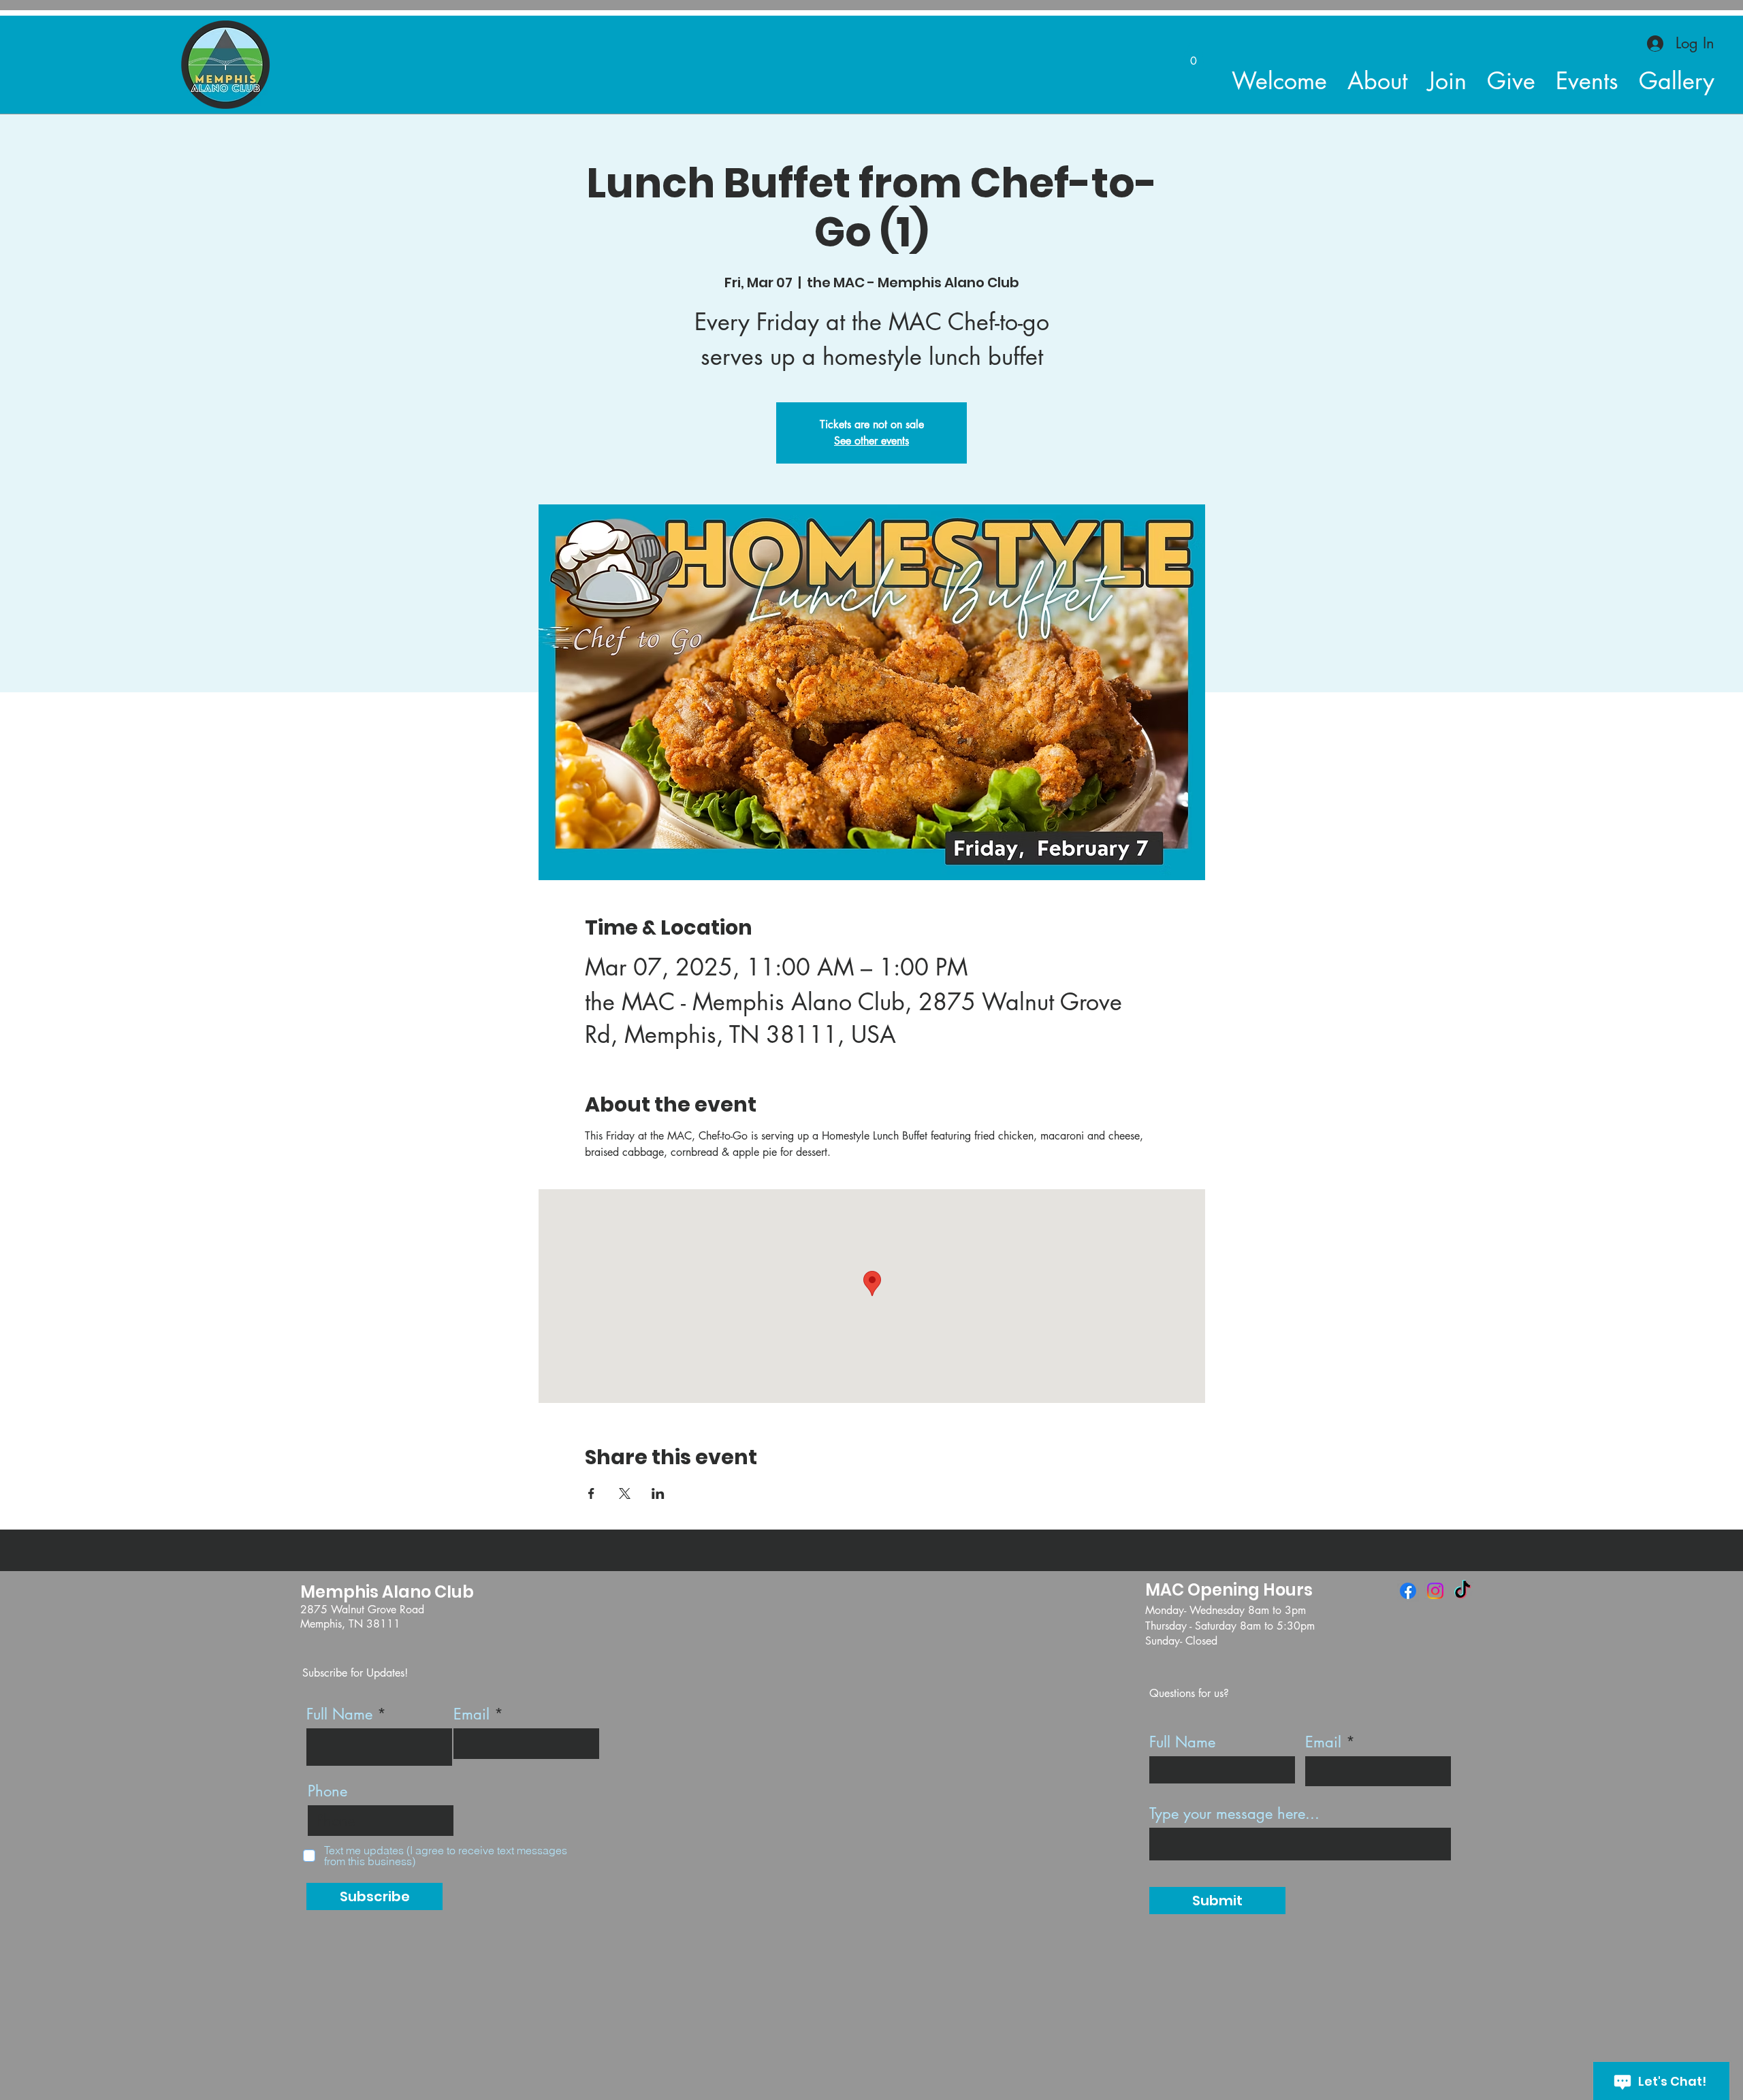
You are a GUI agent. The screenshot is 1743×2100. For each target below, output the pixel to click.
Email (471, 1714)
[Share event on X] (625, 1493)
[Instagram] (1435, 1591)
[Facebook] (1408, 1591)
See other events (871, 441)
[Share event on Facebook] (591, 1493)
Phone (327, 1791)
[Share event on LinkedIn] (658, 1493)
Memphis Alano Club (387, 1592)
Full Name (339, 1714)
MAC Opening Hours (1229, 1590)
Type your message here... (1234, 1813)
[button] (1194, 56)
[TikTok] (1462, 1591)
